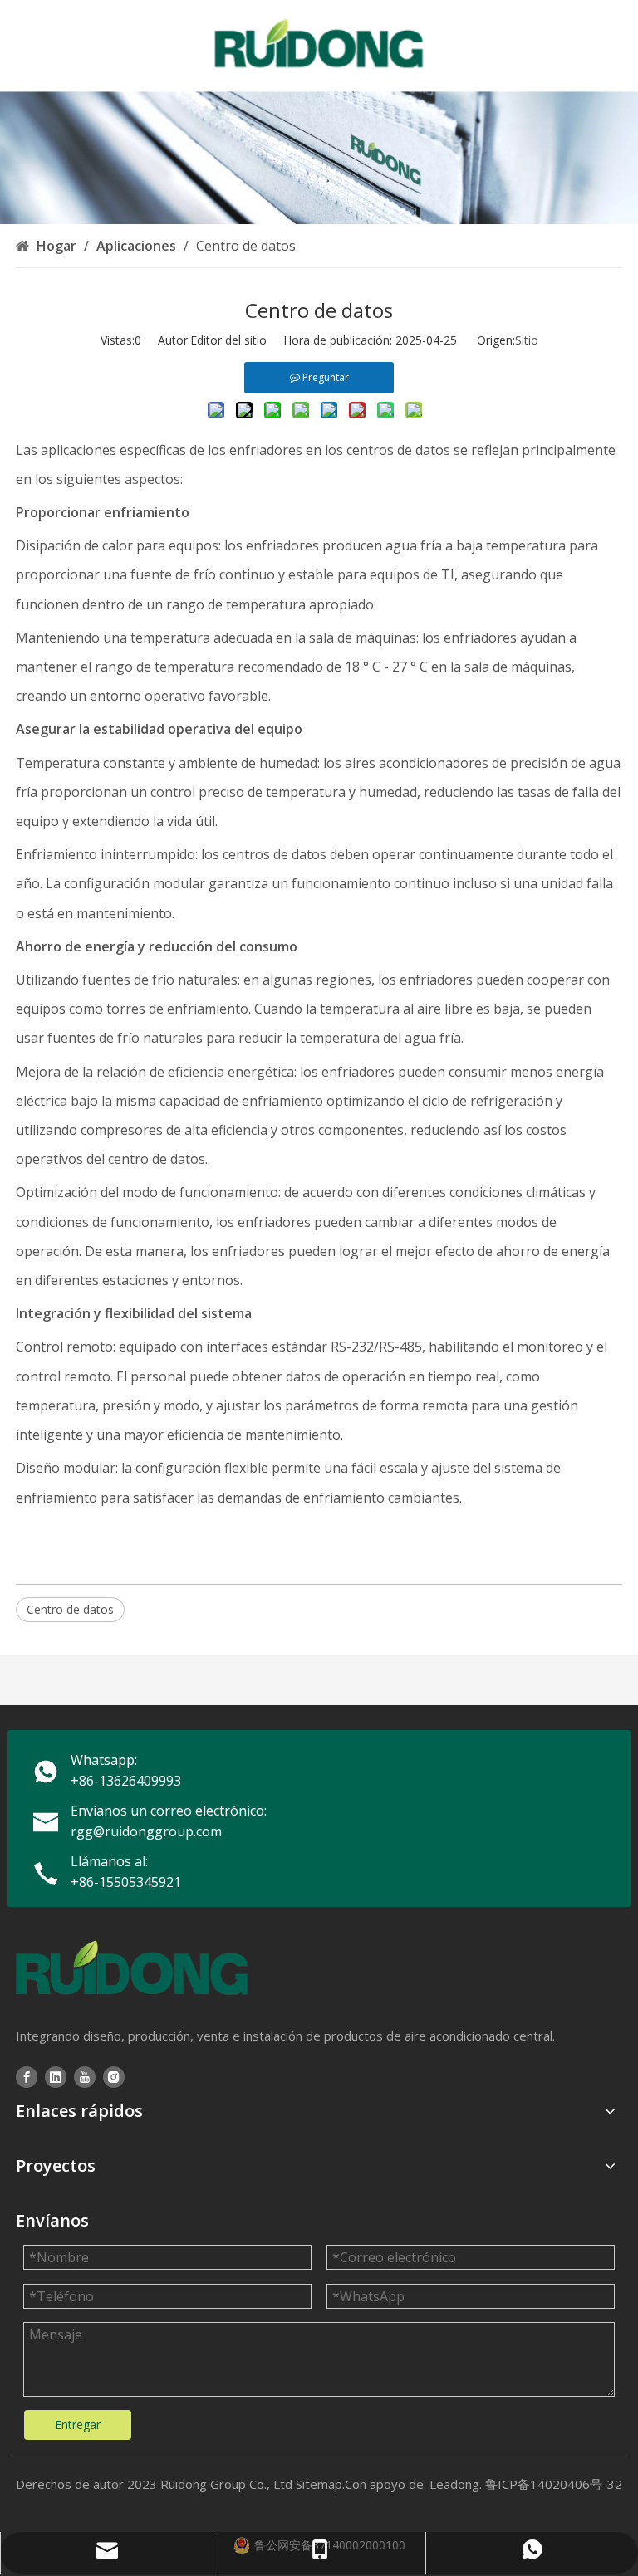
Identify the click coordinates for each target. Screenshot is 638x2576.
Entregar (78, 2424)
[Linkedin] (56, 2077)
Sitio (527, 340)
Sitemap (319, 2484)
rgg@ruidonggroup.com (146, 1831)
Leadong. (456, 2484)
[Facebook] (27, 2077)
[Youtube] (85, 2077)
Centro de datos (70, 1609)
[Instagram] (114, 2077)
